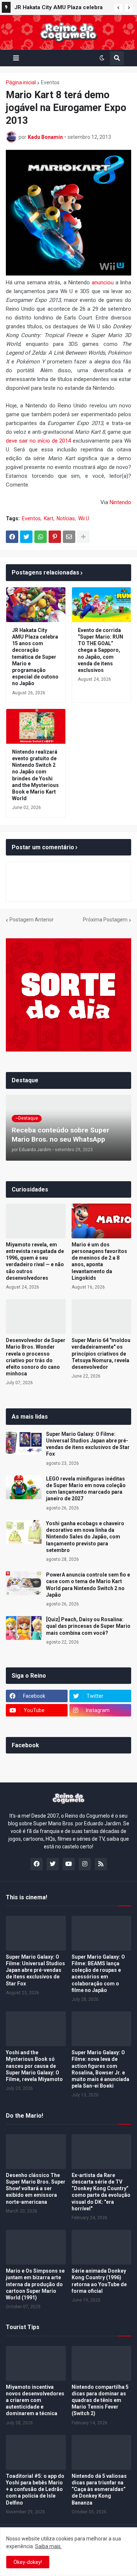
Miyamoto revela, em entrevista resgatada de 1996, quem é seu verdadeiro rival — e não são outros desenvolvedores (35, 1261)
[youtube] (69, 1864)
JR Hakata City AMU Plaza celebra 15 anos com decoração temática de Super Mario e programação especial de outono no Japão (62, 8)
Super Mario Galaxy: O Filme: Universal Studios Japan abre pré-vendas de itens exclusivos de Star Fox (88, 1444)
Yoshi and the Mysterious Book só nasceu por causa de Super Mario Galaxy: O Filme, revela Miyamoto (34, 2066)
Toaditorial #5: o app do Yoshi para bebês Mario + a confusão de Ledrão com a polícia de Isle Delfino (35, 2489)
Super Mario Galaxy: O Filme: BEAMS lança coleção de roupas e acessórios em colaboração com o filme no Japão (98, 1973)
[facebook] (37, 1864)
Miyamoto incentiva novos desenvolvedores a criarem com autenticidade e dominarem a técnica (35, 2400)
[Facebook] (12, 537)
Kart (49, 518)
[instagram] (85, 1864)
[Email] (69, 537)
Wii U (84, 518)
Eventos (50, 82)
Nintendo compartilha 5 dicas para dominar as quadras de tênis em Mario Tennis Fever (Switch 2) (100, 2400)
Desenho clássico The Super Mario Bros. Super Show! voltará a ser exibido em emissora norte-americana (36, 2189)
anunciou (103, 282)
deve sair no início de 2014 (38, 441)
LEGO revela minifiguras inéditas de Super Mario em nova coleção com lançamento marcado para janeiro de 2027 (86, 1489)
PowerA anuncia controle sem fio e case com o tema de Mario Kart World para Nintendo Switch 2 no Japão (88, 1585)
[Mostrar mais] (83, 537)
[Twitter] (26, 537)
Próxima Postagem (105, 920)
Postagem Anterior (32, 920)
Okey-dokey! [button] (28, 2562)
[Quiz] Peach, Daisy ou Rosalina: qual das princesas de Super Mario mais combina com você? (88, 1626)
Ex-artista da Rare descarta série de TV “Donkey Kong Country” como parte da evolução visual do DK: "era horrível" (101, 2192)
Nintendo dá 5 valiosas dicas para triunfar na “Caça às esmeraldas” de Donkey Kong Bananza (99, 2489)
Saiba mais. (48, 2546)
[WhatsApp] (41, 537)
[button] (118, 8)
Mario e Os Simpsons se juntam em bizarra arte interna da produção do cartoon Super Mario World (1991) (35, 2284)
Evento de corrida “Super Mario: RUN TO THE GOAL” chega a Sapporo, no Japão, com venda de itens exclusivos (100, 650)
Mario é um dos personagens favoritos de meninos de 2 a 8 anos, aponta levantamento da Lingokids (99, 1261)
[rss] (101, 1864)
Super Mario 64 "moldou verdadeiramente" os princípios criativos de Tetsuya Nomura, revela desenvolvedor (101, 1354)
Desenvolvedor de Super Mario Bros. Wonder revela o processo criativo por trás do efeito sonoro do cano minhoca (36, 1357)
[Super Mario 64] (102, 1317)
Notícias (66, 518)
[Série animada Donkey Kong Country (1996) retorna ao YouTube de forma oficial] (102, 2247)
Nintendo (120, 502)
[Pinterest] (55, 537)
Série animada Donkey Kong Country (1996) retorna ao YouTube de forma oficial (99, 2281)
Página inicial (21, 82)
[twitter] (53, 1864)
